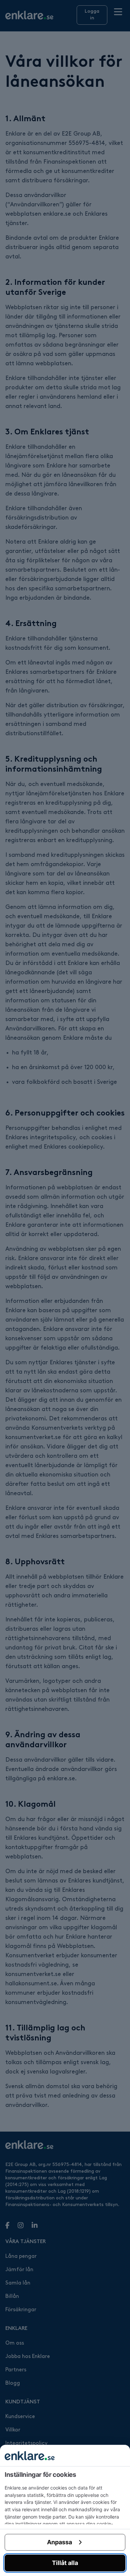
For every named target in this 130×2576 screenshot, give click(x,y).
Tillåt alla (65, 2563)
